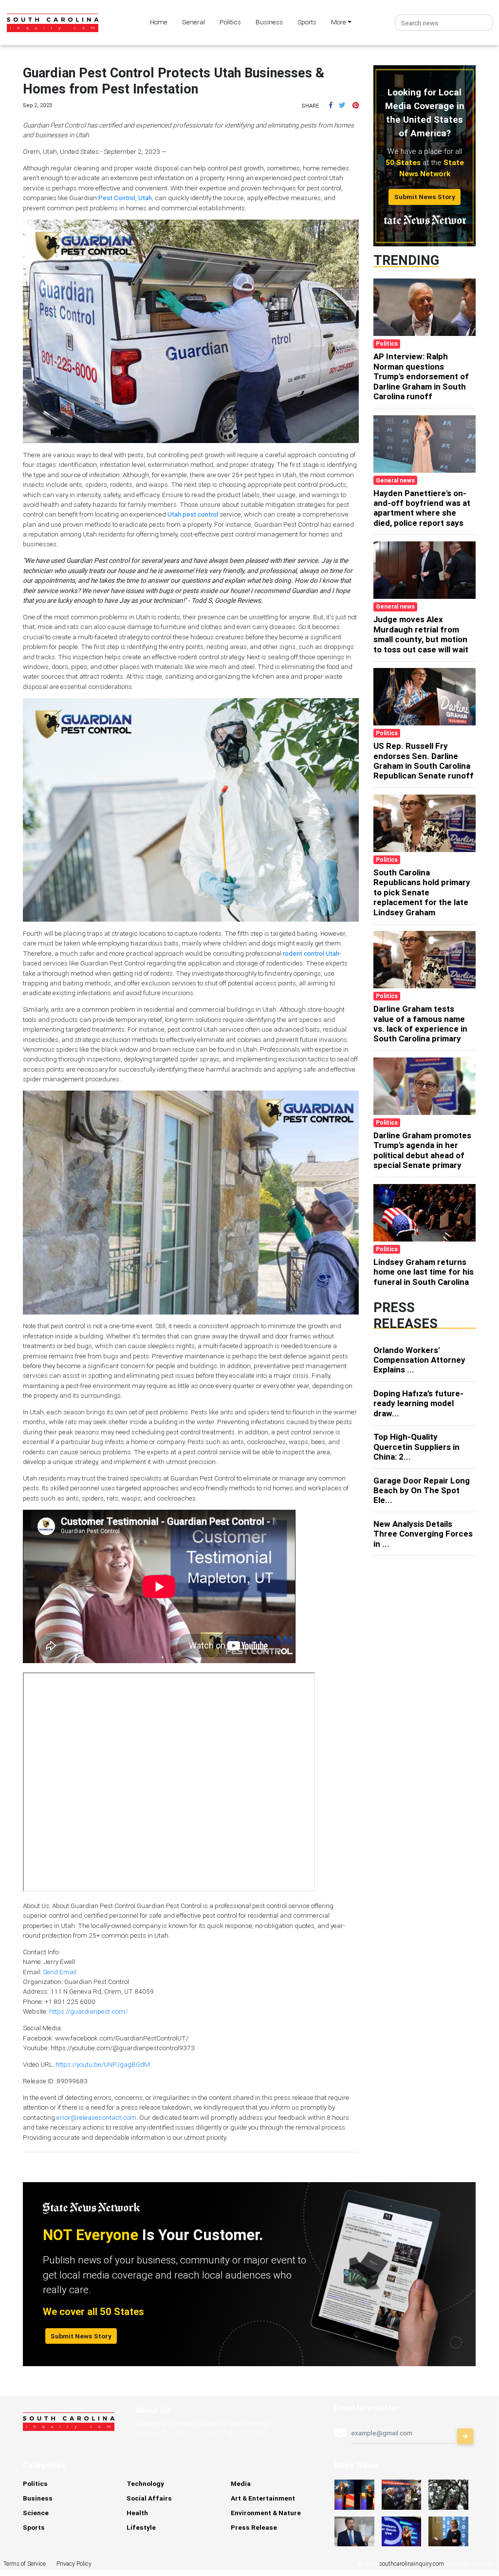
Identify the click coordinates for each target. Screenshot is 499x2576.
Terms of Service (25, 2564)
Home (159, 22)
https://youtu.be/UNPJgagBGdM (103, 2064)
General (194, 22)
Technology (145, 2483)
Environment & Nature (266, 2513)
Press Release (254, 2527)
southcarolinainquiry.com (412, 2564)
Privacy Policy (74, 2564)
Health (137, 2513)
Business (269, 22)
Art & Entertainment (263, 2498)
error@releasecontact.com (96, 2117)
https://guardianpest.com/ (88, 2011)
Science (36, 2513)
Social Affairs (149, 2498)
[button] (331, 105)
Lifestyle (141, 2527)
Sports (307, 22)
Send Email (60, 1972)
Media (241, 2483)
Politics (230, 22)
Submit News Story (425, 197)
